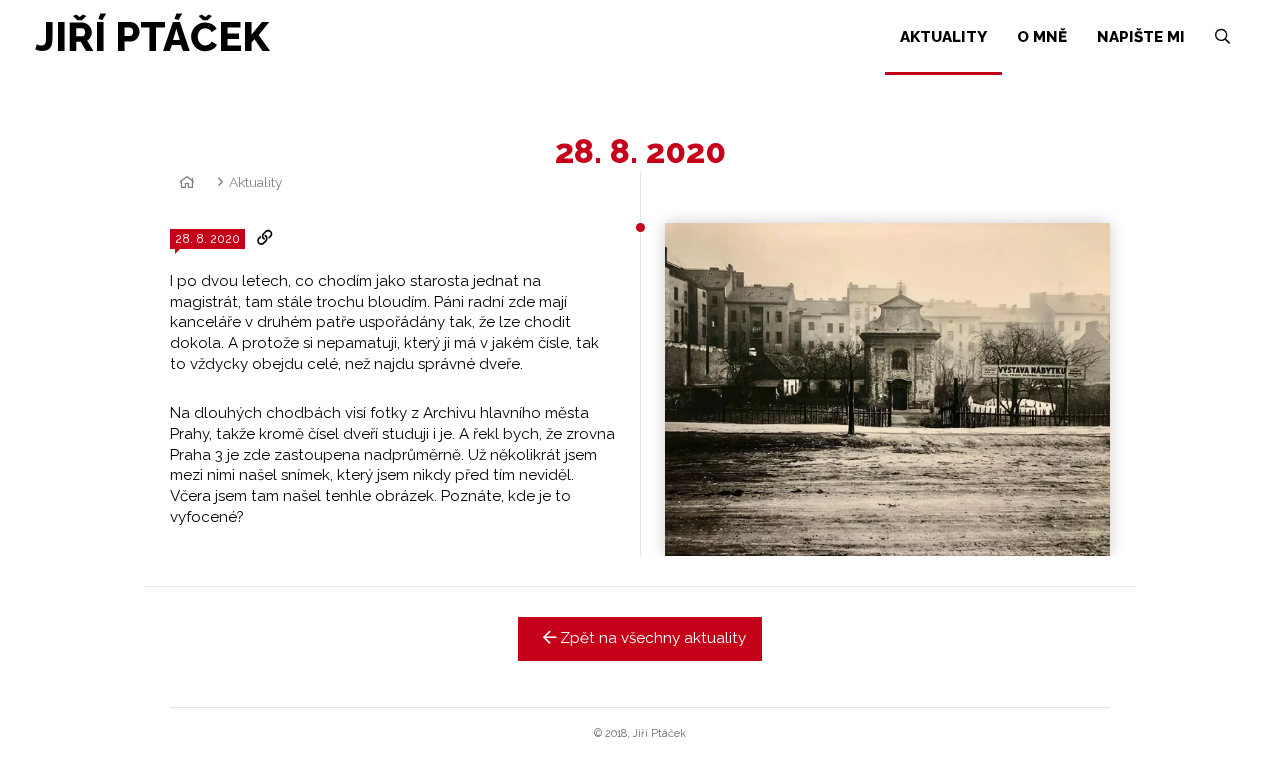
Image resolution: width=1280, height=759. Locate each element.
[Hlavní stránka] (183, 182)
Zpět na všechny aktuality (651, 638)
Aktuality (255, 182)
